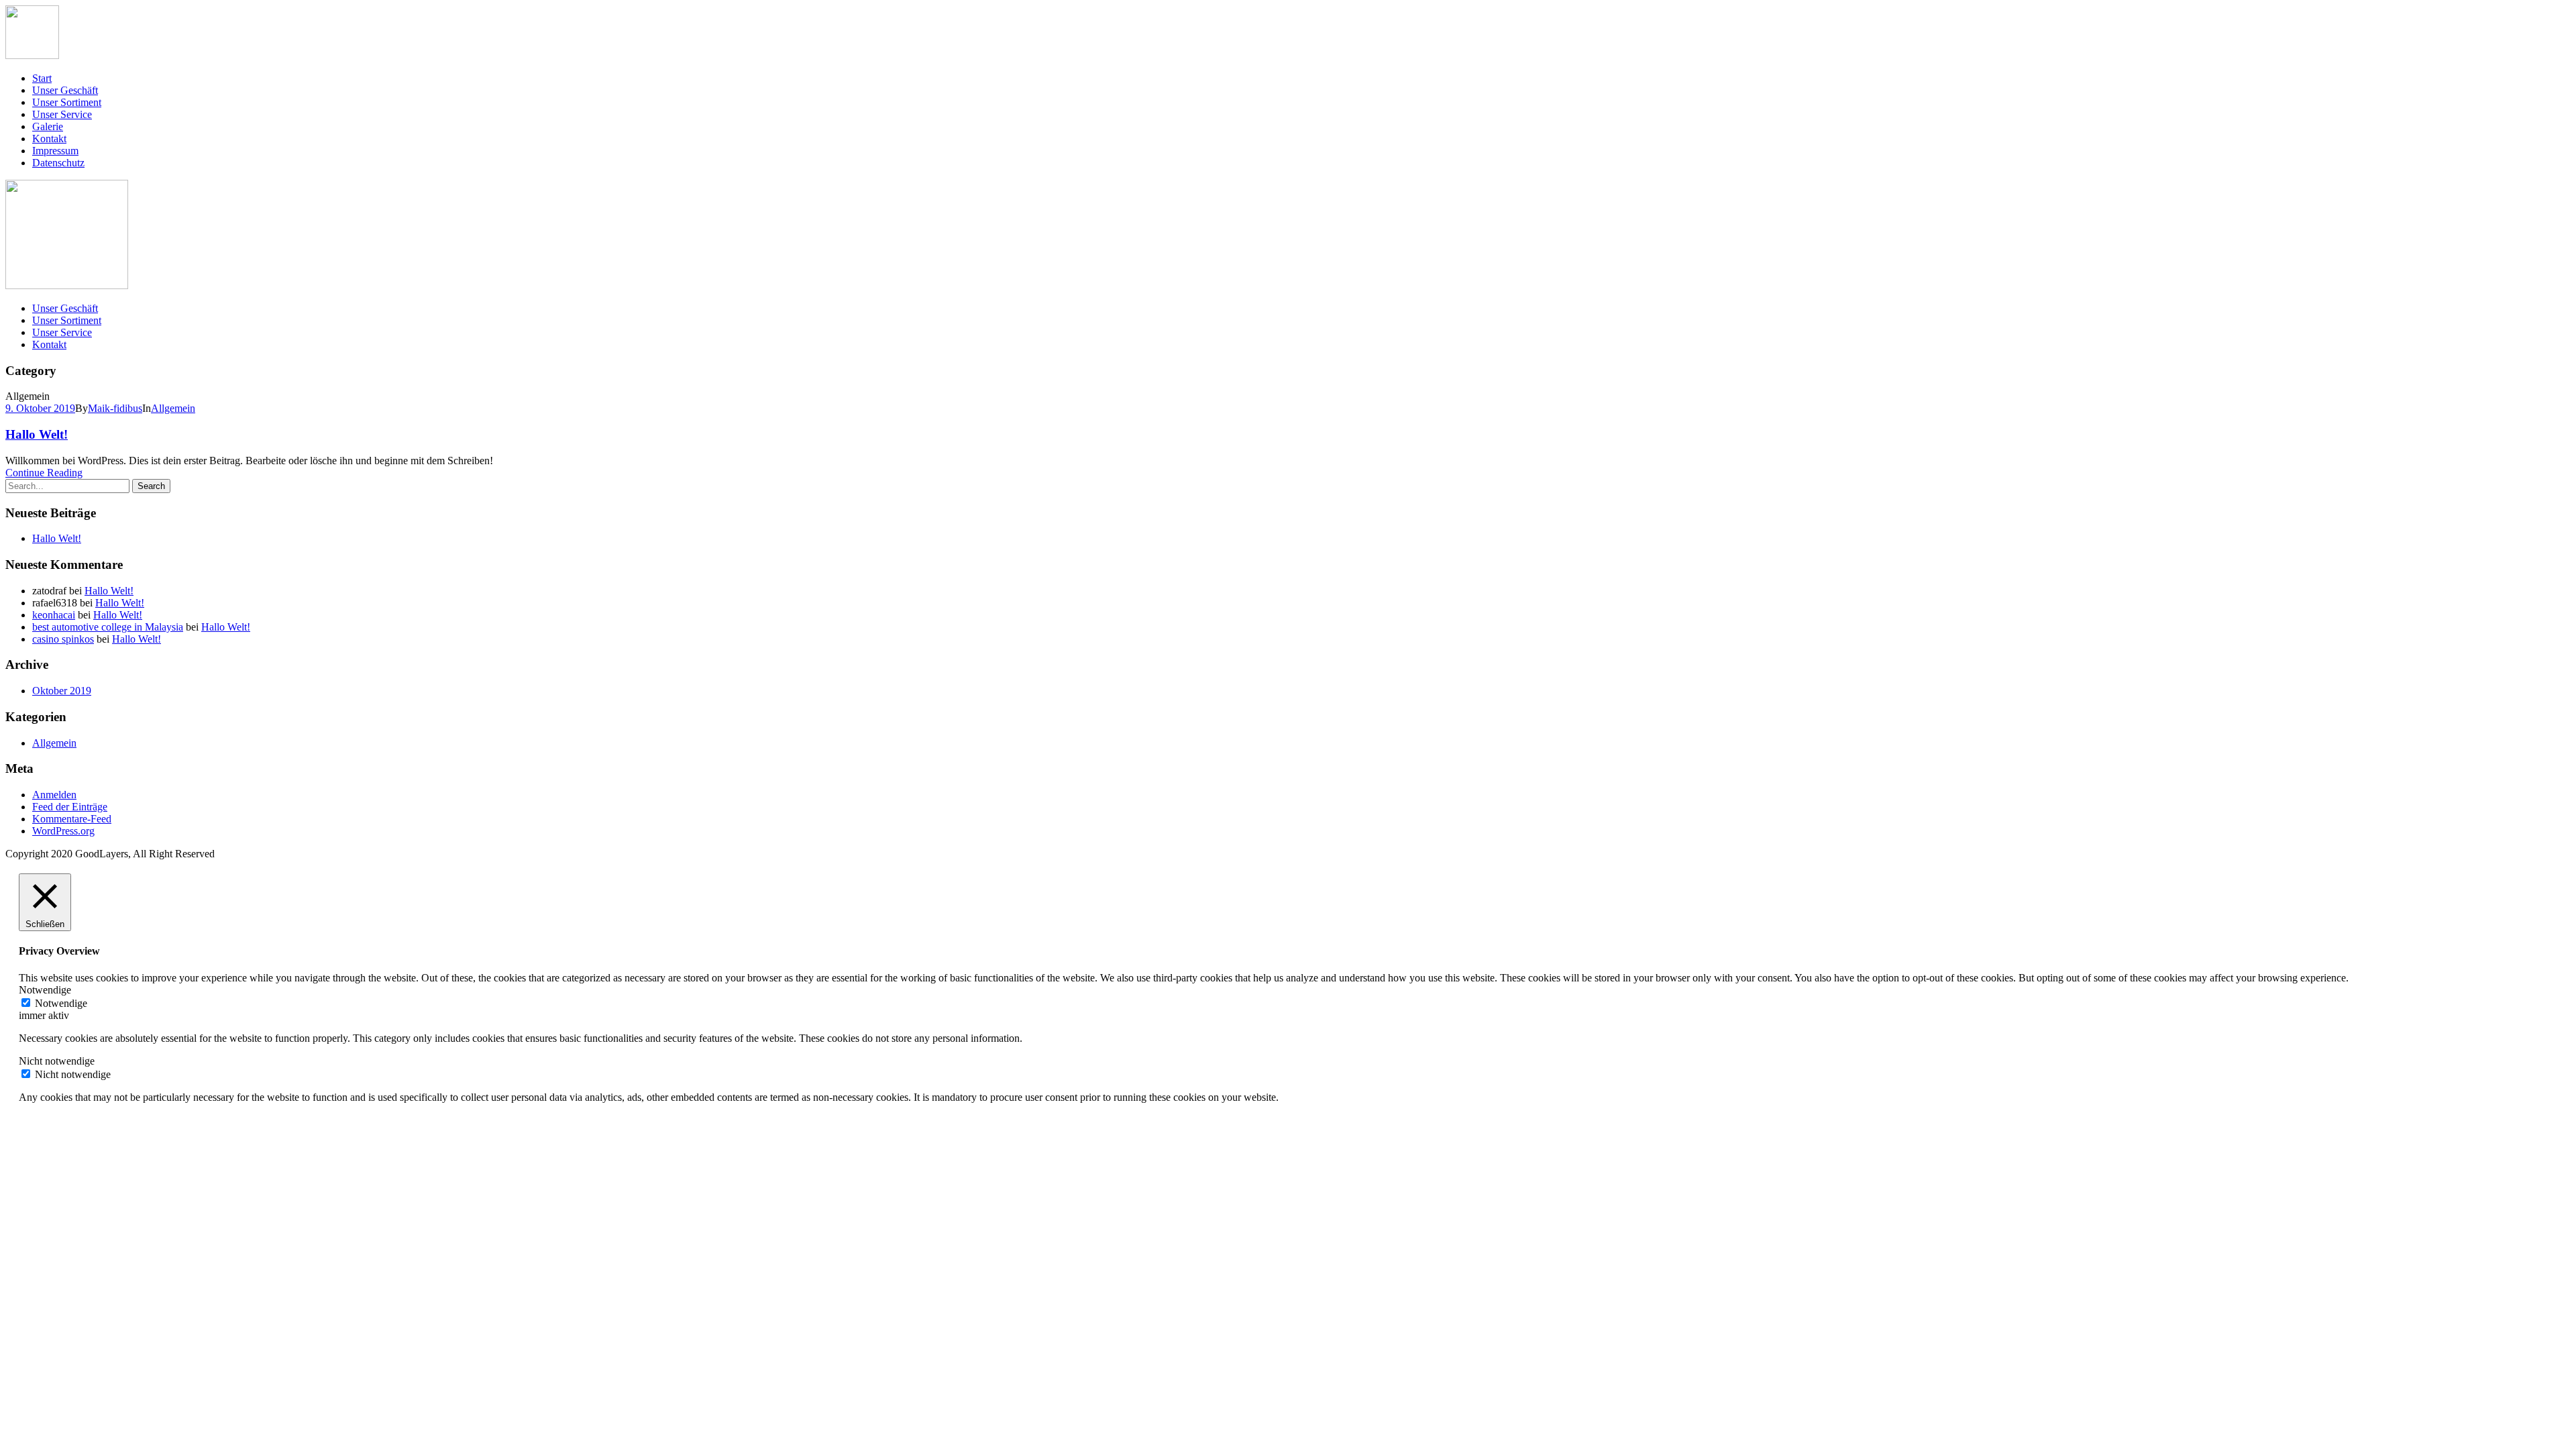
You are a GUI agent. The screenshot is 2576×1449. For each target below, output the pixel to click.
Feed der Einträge (70, 807)
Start (42, 78)
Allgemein (173, 408)
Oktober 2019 (62, 691)
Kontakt (49, 139)
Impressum (55, 151)
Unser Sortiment (67, 102)
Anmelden (54, 795)
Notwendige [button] (45, 990)
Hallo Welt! (37, 434)
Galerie (48, 126)
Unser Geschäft (65, 90)
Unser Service (62, 114)
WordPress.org (63, 831)
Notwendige (61, 1003)
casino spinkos (63, 639)
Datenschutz (58, 163)
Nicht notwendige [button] (57, 1061)
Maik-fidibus (115, 408)
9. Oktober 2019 (40, 408)
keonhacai (54, 615)
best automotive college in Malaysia (108, 627)
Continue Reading (44, 473)
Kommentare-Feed (72, 819)
